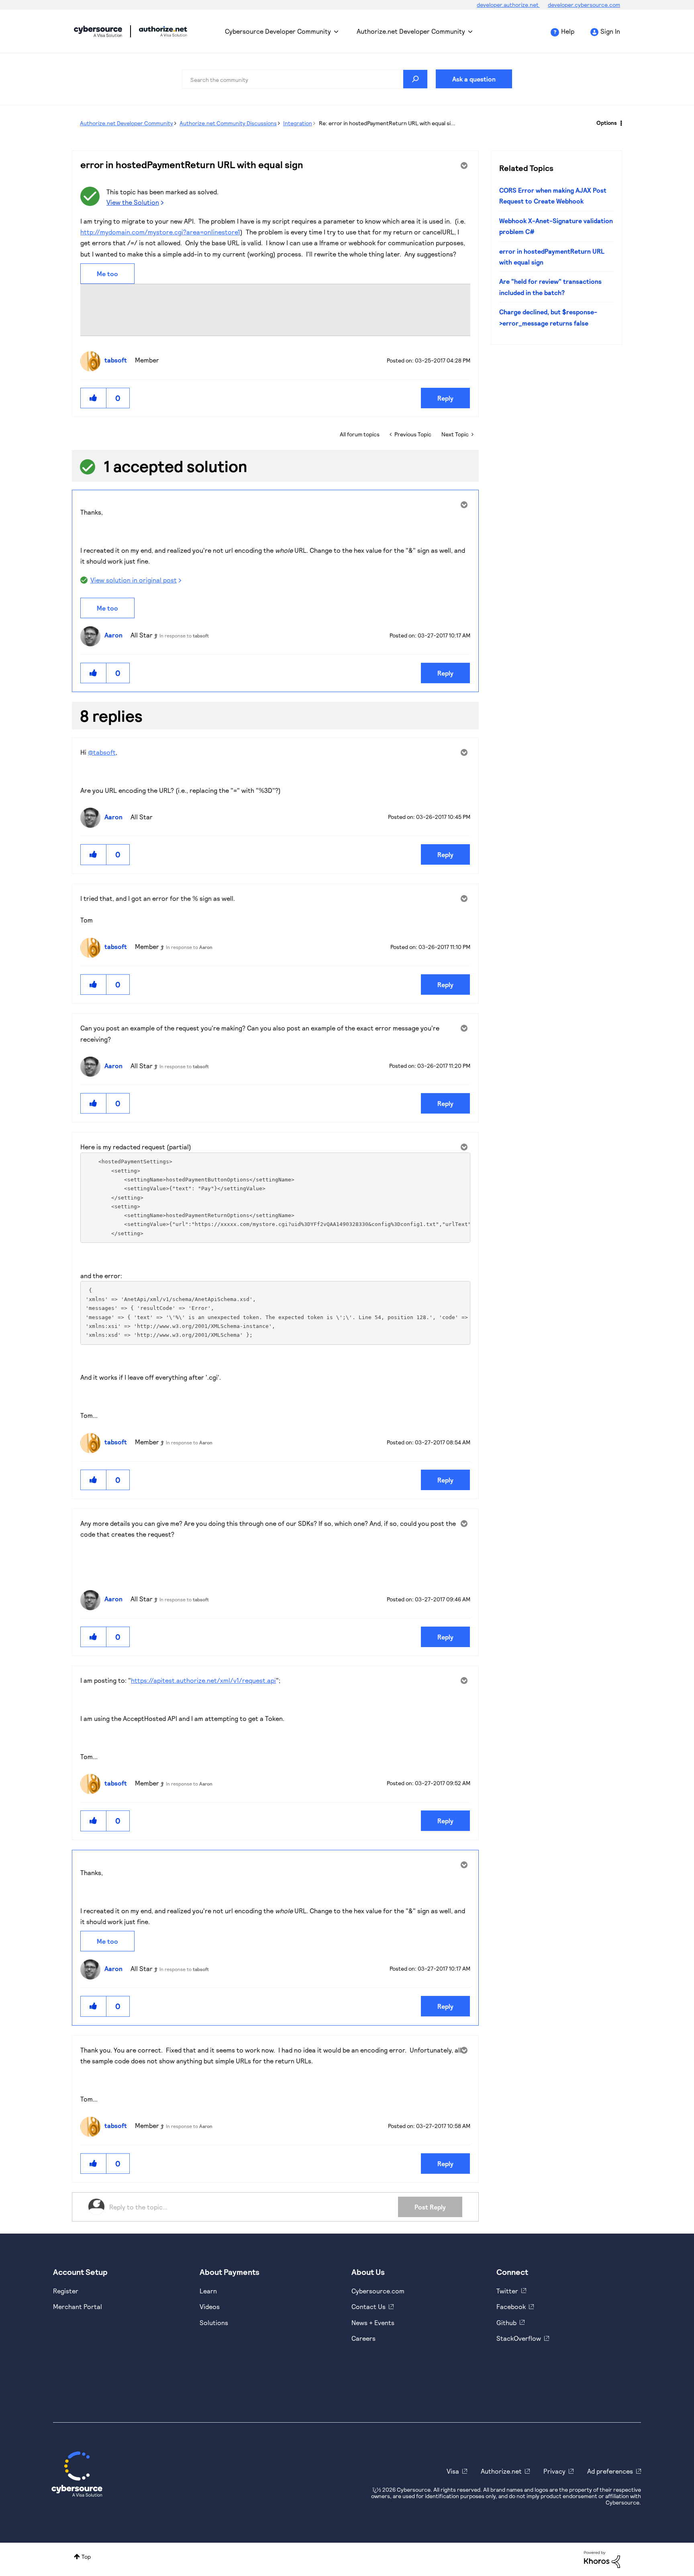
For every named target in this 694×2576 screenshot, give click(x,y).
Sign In (610, 31)
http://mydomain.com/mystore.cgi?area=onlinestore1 (160, 232)
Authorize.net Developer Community (411, 31)
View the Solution (133, 202)
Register (66, 2291)
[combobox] (305, 79)
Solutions (214, 2322)
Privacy (554, 2471)
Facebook (511, 2306)
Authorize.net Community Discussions (228, 123)
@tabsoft (102, 752)
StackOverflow (519, 2338)
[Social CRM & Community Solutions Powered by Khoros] (602, 2559)
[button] (94, 398)
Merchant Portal (78, 2306)
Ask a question (474, 79)
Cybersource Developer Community (98, 31)
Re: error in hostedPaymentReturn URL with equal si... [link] (387, 123)
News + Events (373, 2322)
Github (506, 2322)
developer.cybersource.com (584, 5)
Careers (363, 2338)
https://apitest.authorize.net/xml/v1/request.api (203, 1680)
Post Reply (430, 2207)
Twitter (507, 2291)
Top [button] (86, 2557)
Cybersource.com (378, 2291)
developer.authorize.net (508, 5)
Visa (453, 2471)
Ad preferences (610, 2471)
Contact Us (368, 2306)
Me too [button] (107, 274)
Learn (208, 2291)
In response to (184, 635)
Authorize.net (501, 2471)
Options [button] (607, 123)
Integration (298, 123)
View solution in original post (134, 580)
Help (568, 31)
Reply (445, 398)
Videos (210, 2306)
